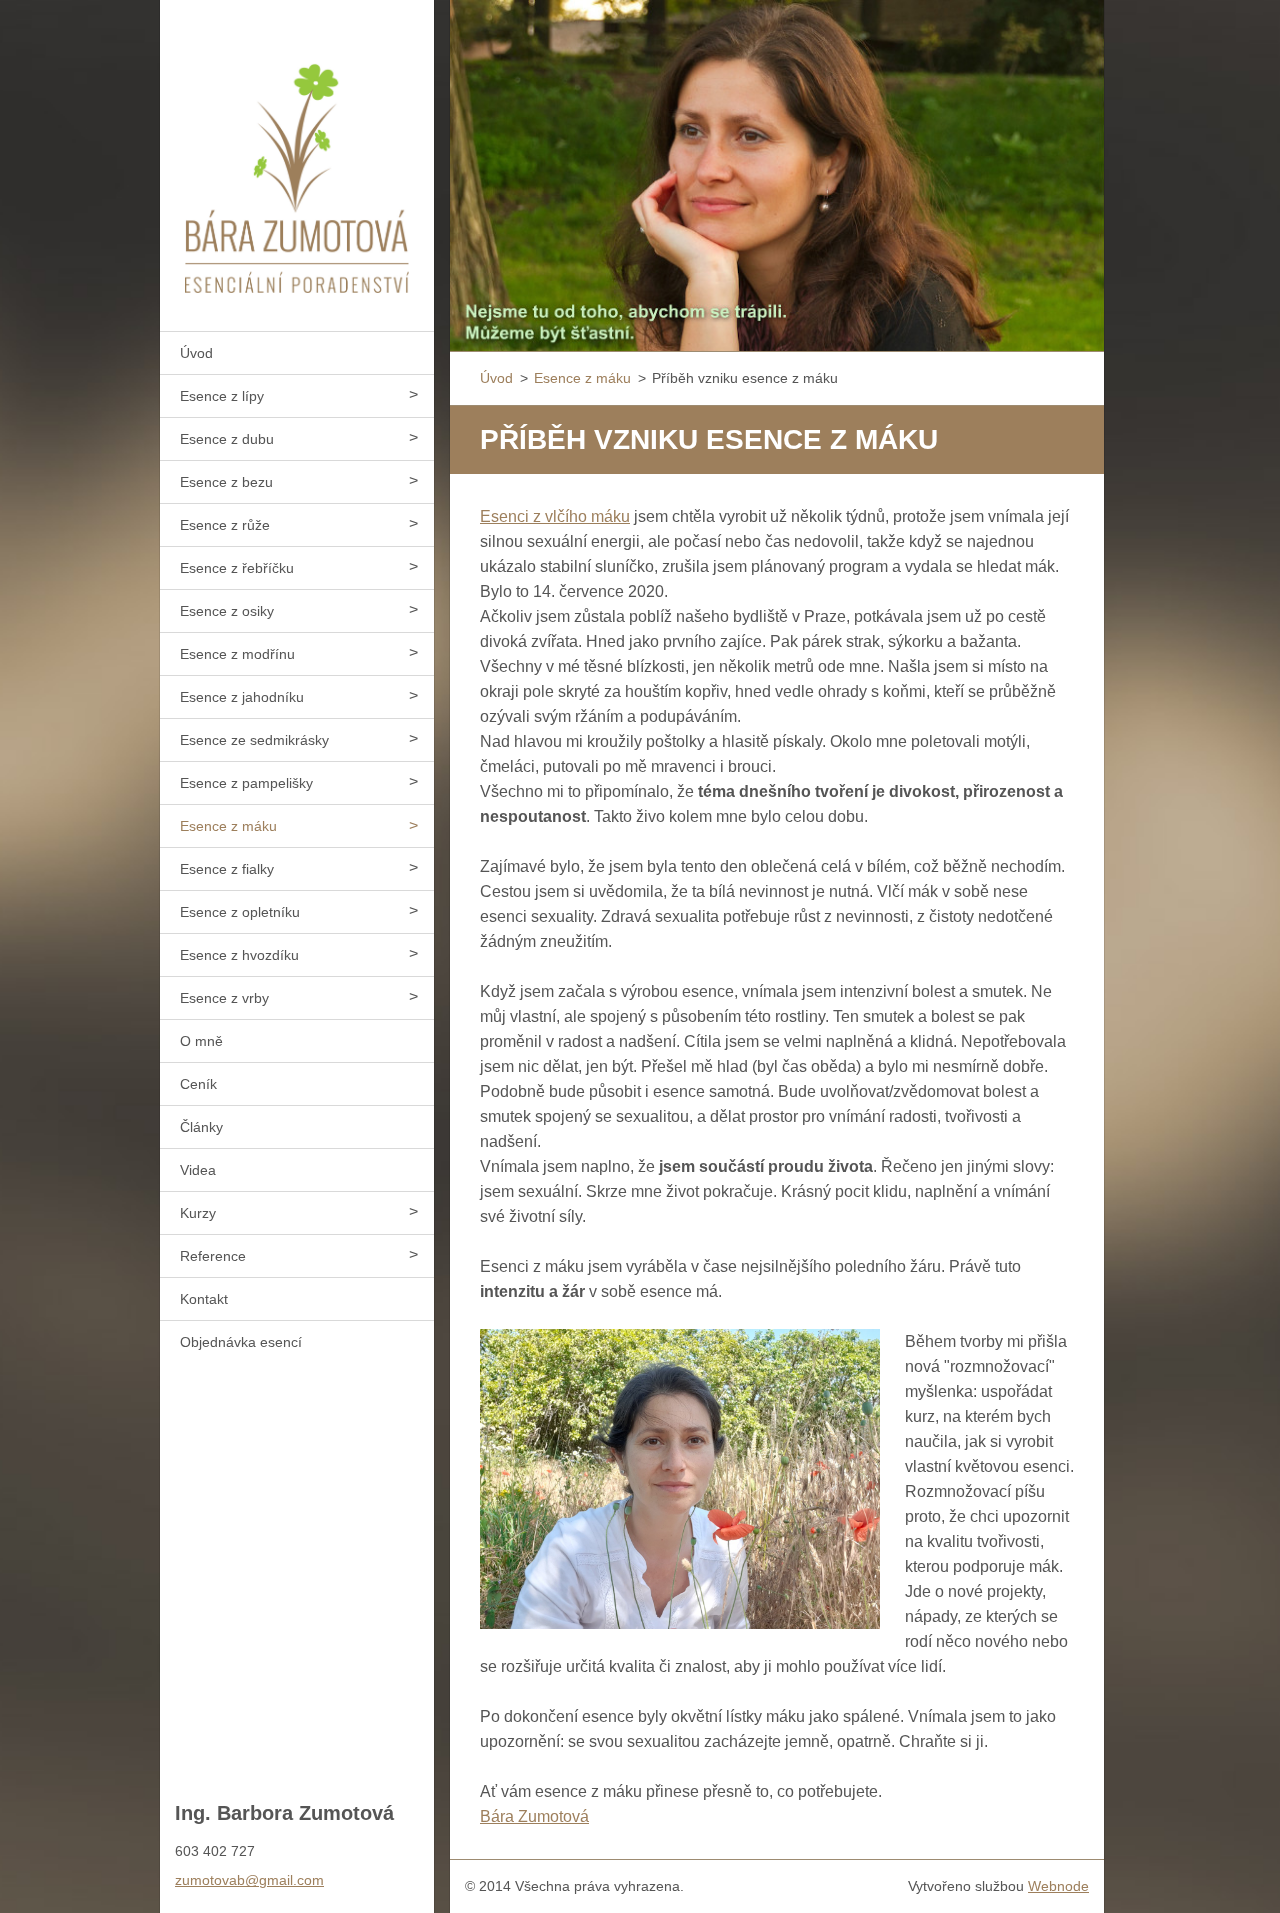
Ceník (198, 1084)
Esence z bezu (226, 482)
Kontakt (204, 1299)
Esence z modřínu (237, 654)
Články (201, 1127)
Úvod (196, 353)
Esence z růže (225, 525)
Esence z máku (228, 826)
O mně (201, 1041)
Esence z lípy (222, 396)
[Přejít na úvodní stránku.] (297, 153)
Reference (213, 1256)
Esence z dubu (227, 439)
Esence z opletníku (240, 912)
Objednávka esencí (241, 1342)
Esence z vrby (224, 998)
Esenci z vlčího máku (555, 516)
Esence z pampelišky (246, 783)
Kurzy (198, 1213)
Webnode (1058, 1886)
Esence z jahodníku (242, 697)
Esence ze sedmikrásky (254, 740)
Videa (198, 1170)
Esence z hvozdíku (239, 955)
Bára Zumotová (534, 1816)
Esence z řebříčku (237, 568)
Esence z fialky (227, 869)
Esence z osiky (227, 611)
